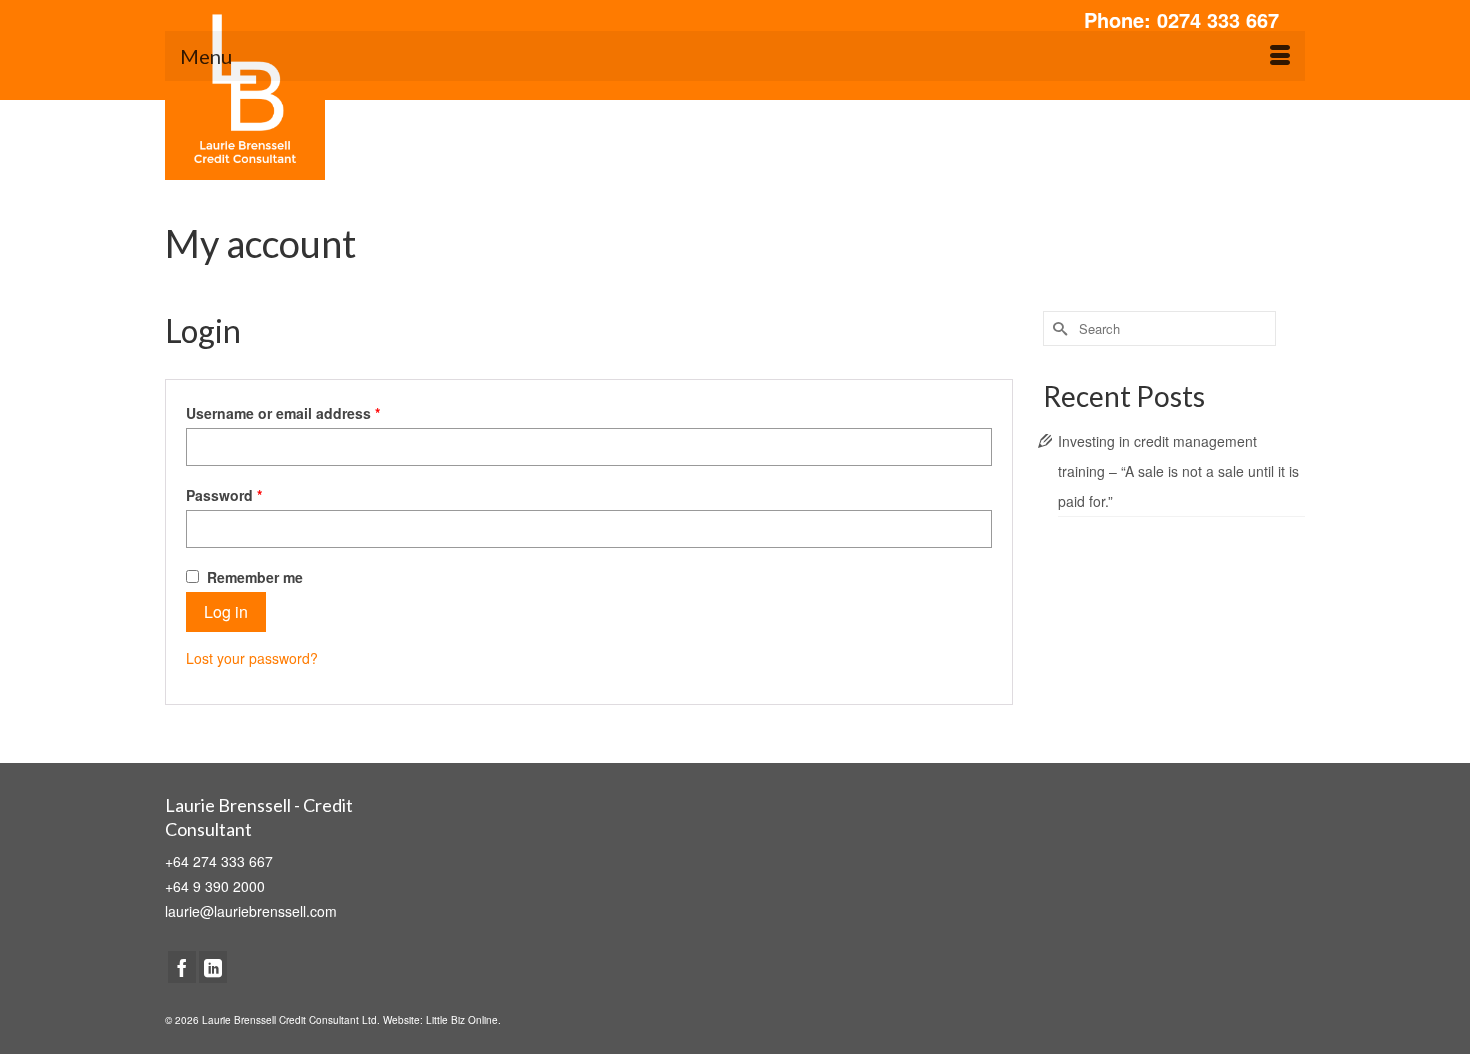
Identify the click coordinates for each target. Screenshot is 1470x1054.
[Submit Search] (1058, 328)
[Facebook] (182, 967)
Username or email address (283, 413)
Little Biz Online (462, 1020)
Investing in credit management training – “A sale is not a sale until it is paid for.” (1178, 471)
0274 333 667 (1218, 19)
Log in (226, 611)
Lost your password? (252, 658)
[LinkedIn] (213, 967)
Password (224, 495)
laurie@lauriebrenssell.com (251, 911)
